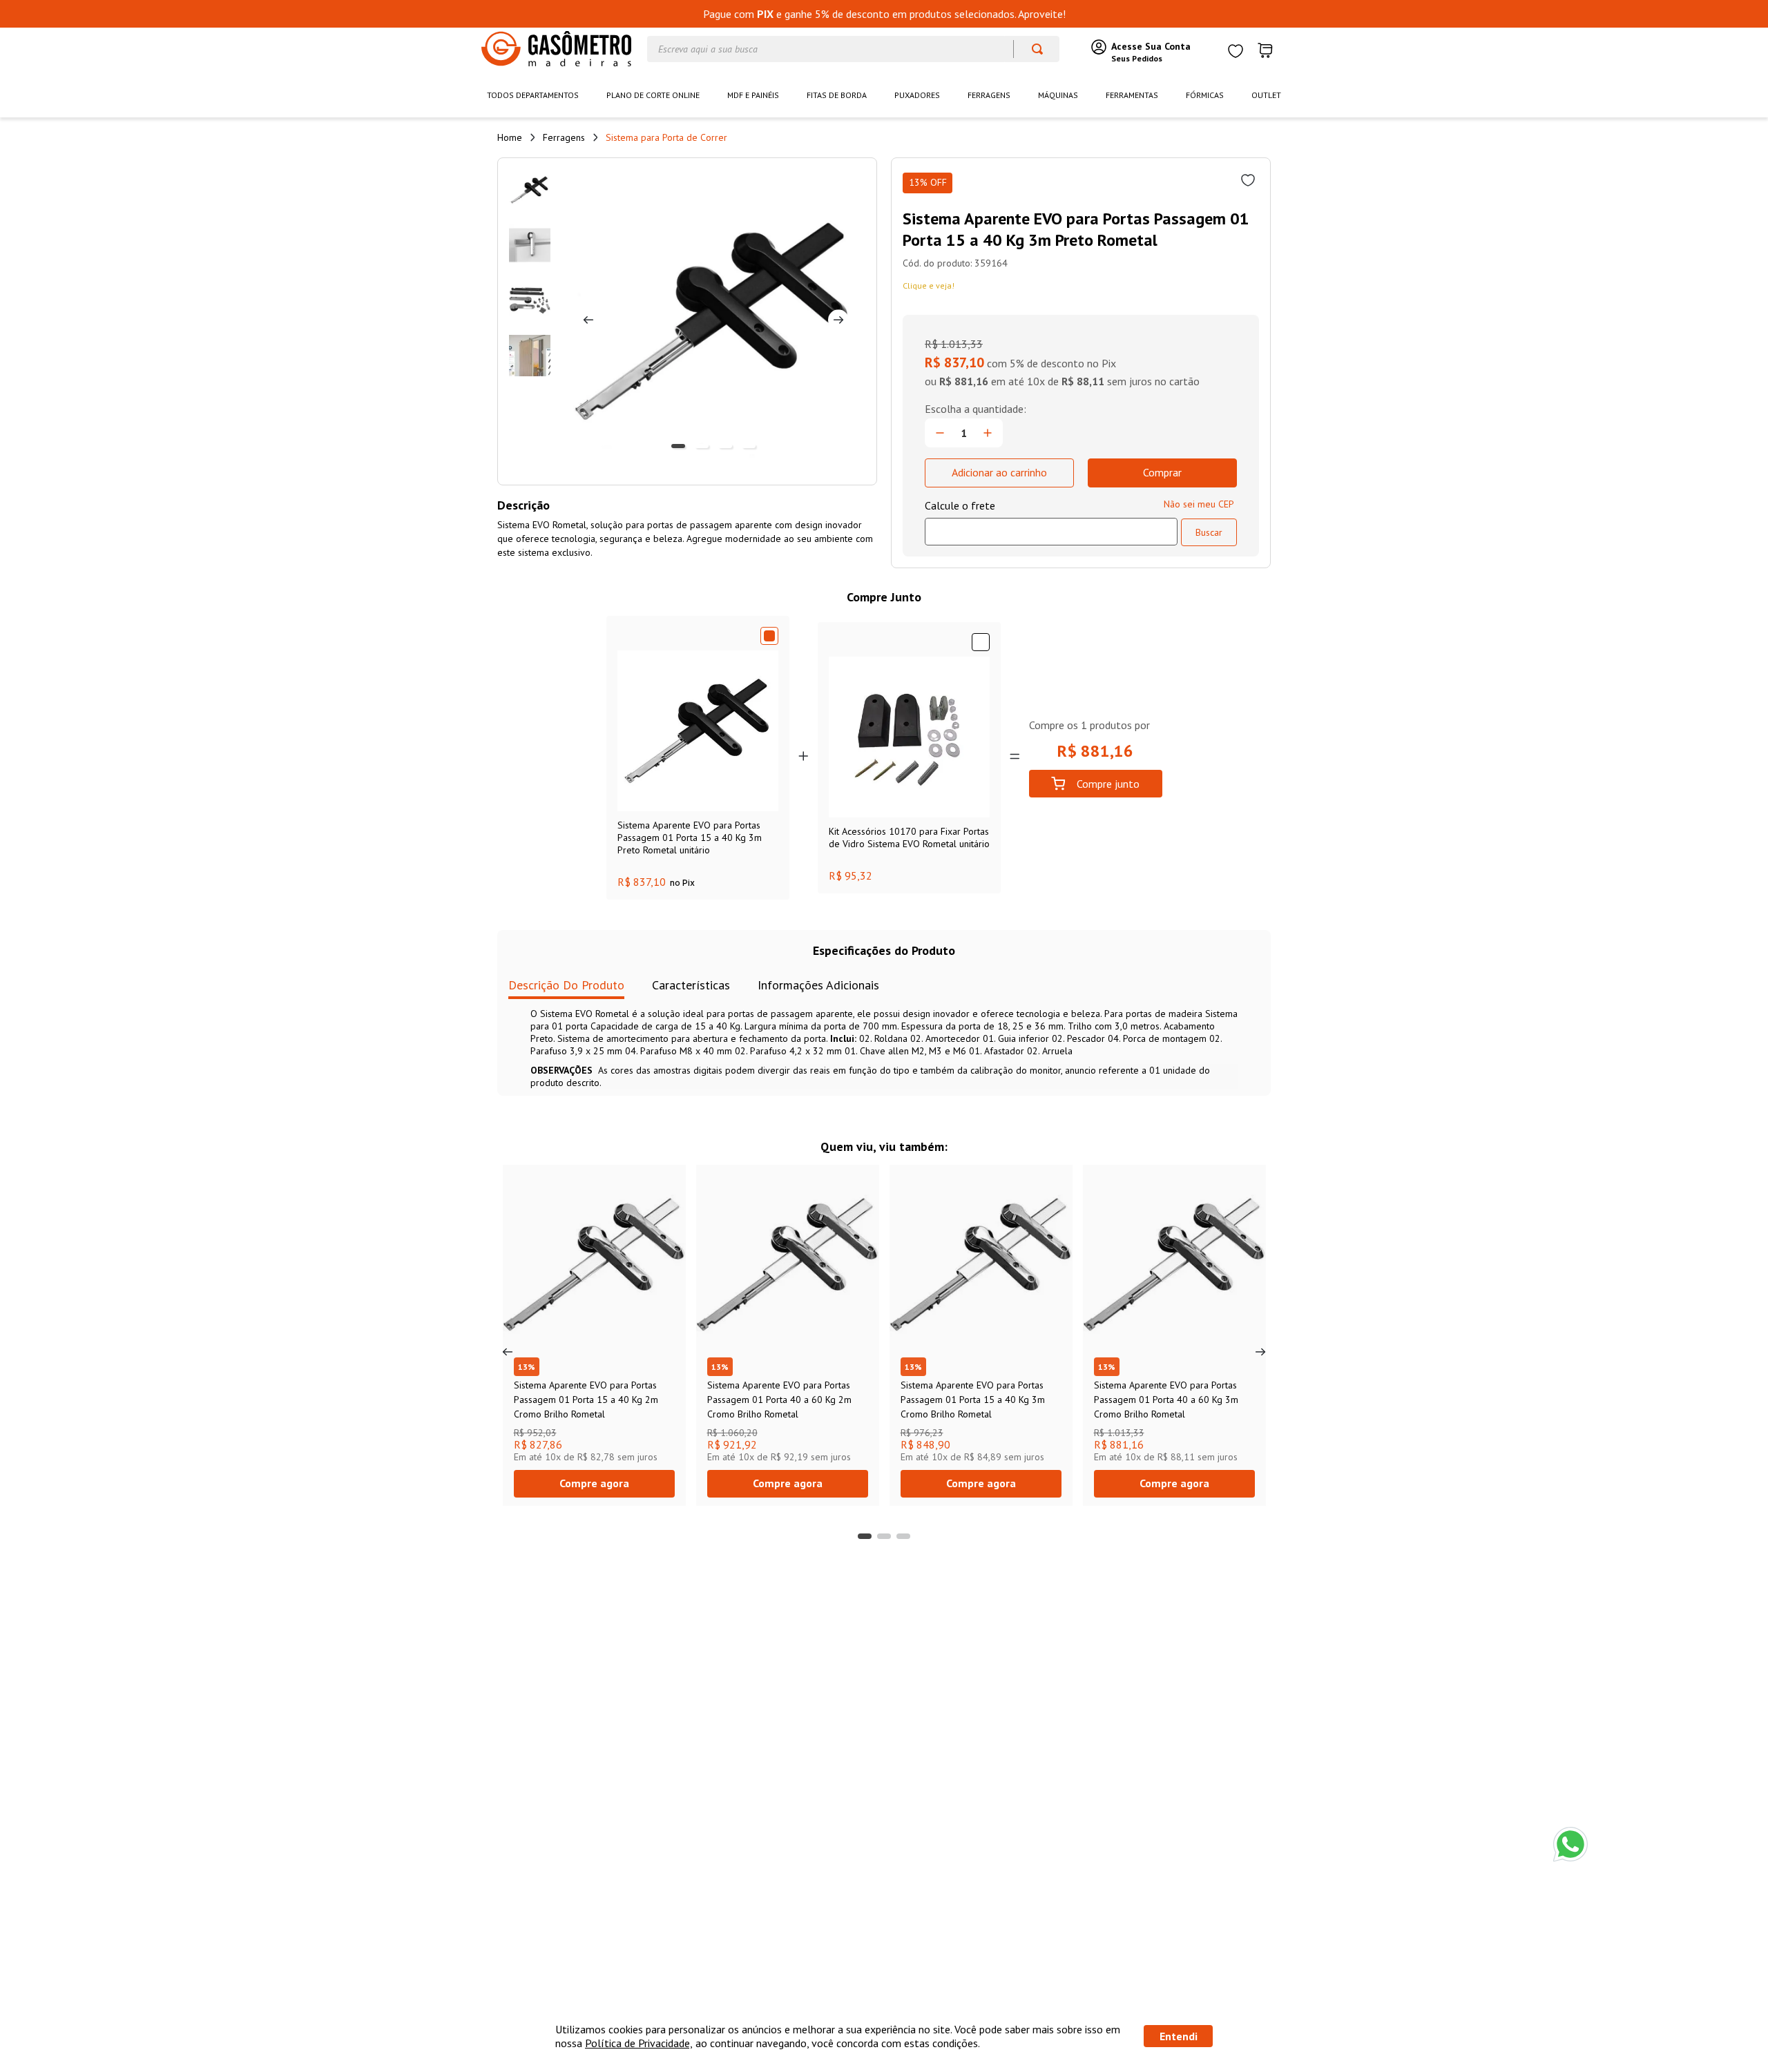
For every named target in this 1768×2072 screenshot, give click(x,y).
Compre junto (1108, 784)
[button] (865, 1536)
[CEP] (1051, 522)
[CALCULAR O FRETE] (1209, 532)
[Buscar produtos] (1031, 49)
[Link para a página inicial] (510, 137)
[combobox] (853, 49)
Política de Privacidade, (639, 2043)
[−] (940, 433)
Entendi (1179, 2036)
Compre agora (594, 1483)
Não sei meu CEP (1199, 504)
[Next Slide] (1260, 1352)
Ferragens (564, 137)
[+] (988, 433)
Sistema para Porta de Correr (666, 137)
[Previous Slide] (508, 1352)
